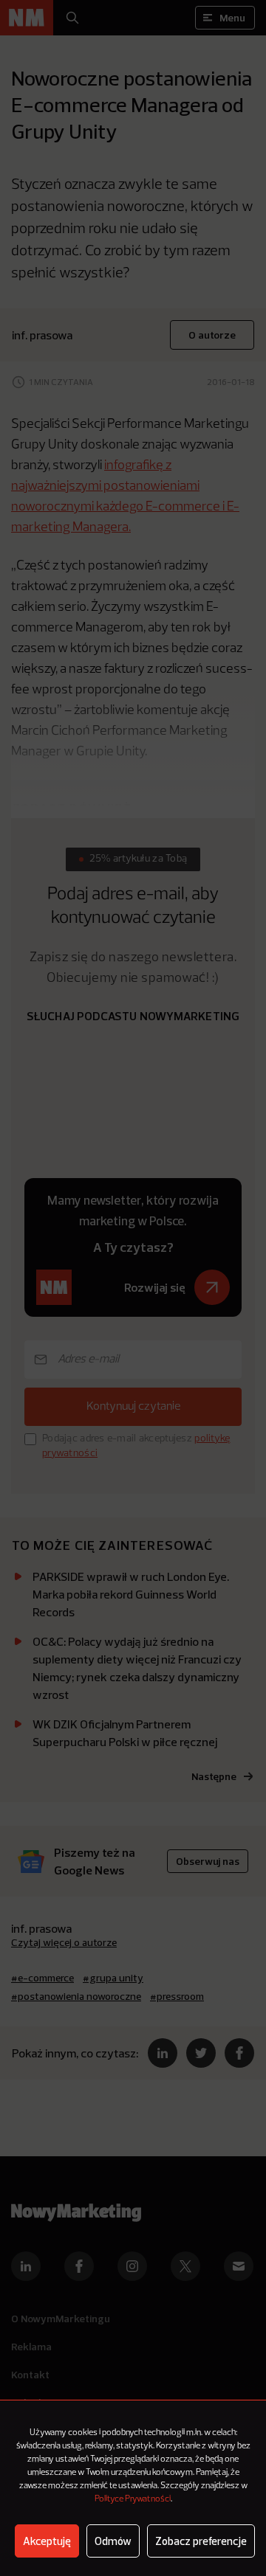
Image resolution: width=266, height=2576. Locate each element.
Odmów (113, 2541)
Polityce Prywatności (133, 2499)
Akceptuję (47, 2541)
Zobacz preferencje (201, 2541)
